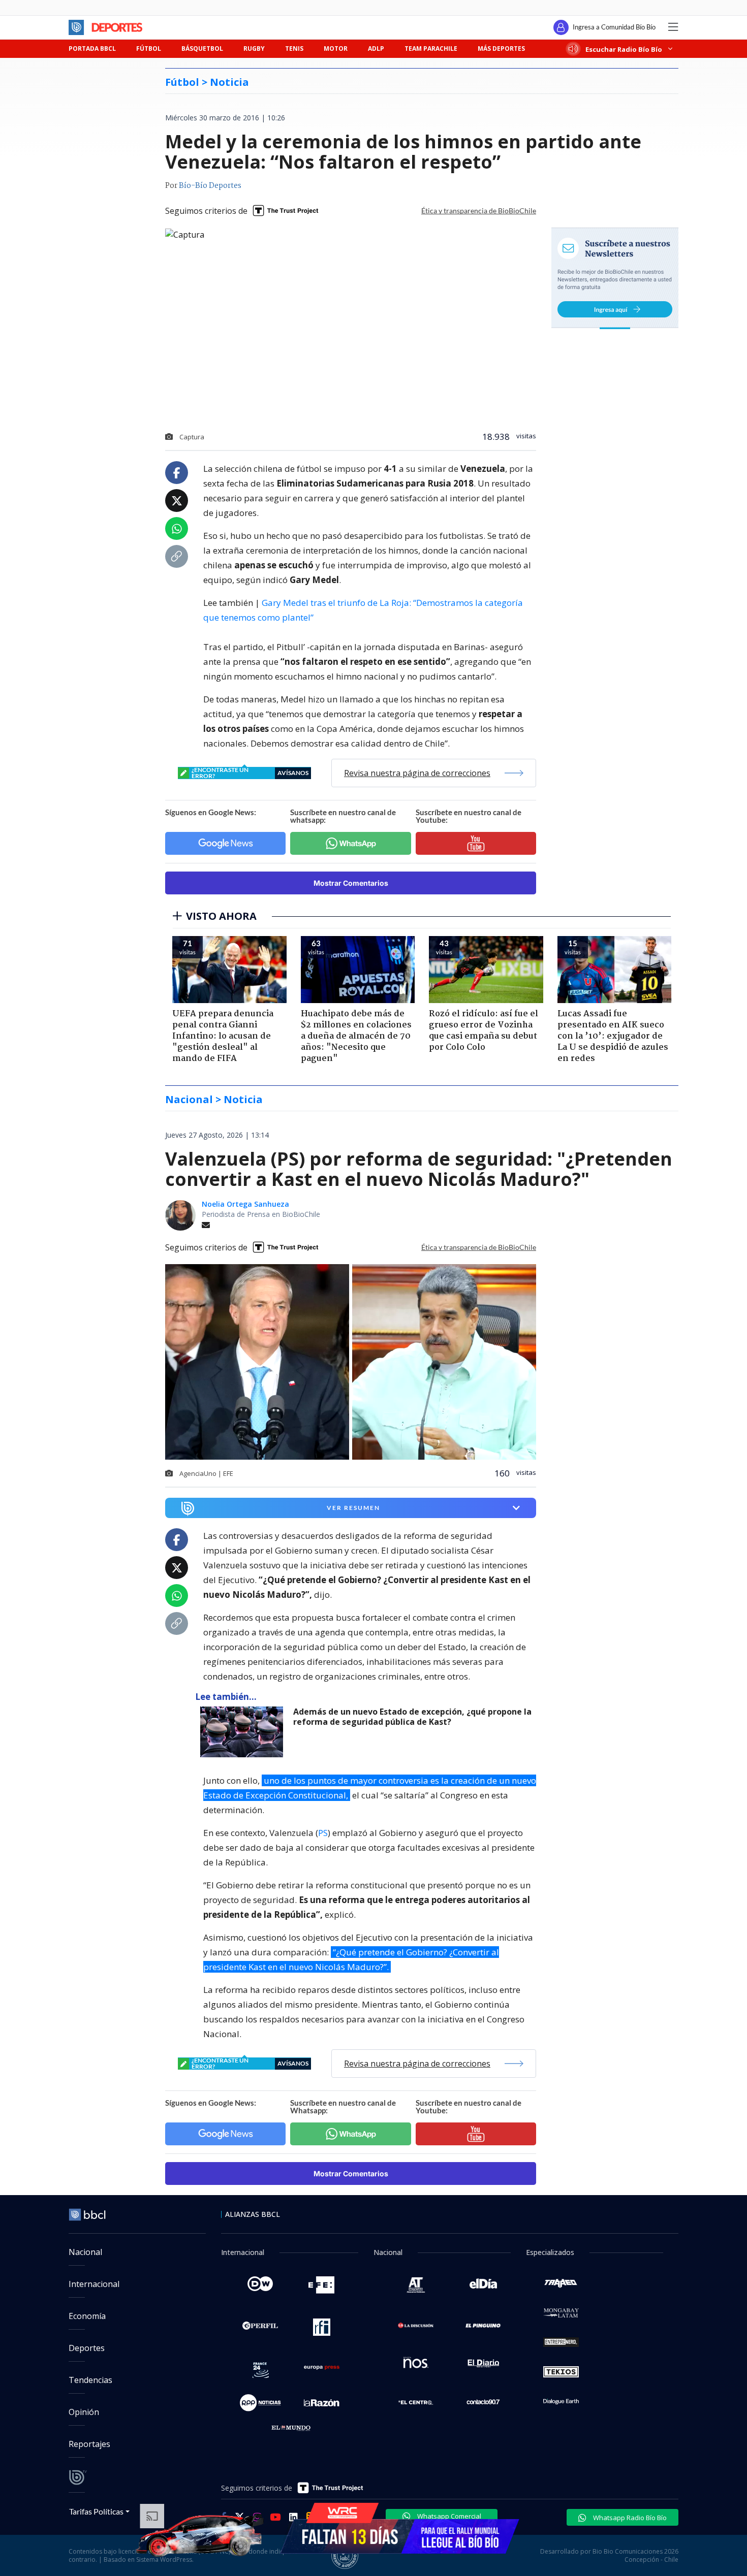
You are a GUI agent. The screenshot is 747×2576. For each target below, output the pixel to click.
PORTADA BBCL (92, 49)
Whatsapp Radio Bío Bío (629, 2518)
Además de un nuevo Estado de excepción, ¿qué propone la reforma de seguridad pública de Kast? (412, 1717)
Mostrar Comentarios (351, 883)
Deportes (87, 2348)
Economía (87, 2316)
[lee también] (244, 1732)
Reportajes (89, 2444)
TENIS (294, 49)
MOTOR (336, 49)
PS (323, 1833)
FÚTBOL (149, 49)
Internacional (94, 2284)
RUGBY (254, 49)
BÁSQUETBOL (202, 49)
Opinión (84, 2412)
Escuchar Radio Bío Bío (624, 49)
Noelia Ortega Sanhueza (245, 1204)
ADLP (376, 49)
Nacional (85, 2252)
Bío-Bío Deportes (210, 186)
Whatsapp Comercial (448, 2516)
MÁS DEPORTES (501, 49)
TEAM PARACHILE (431, 49)
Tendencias (90, 2380)
